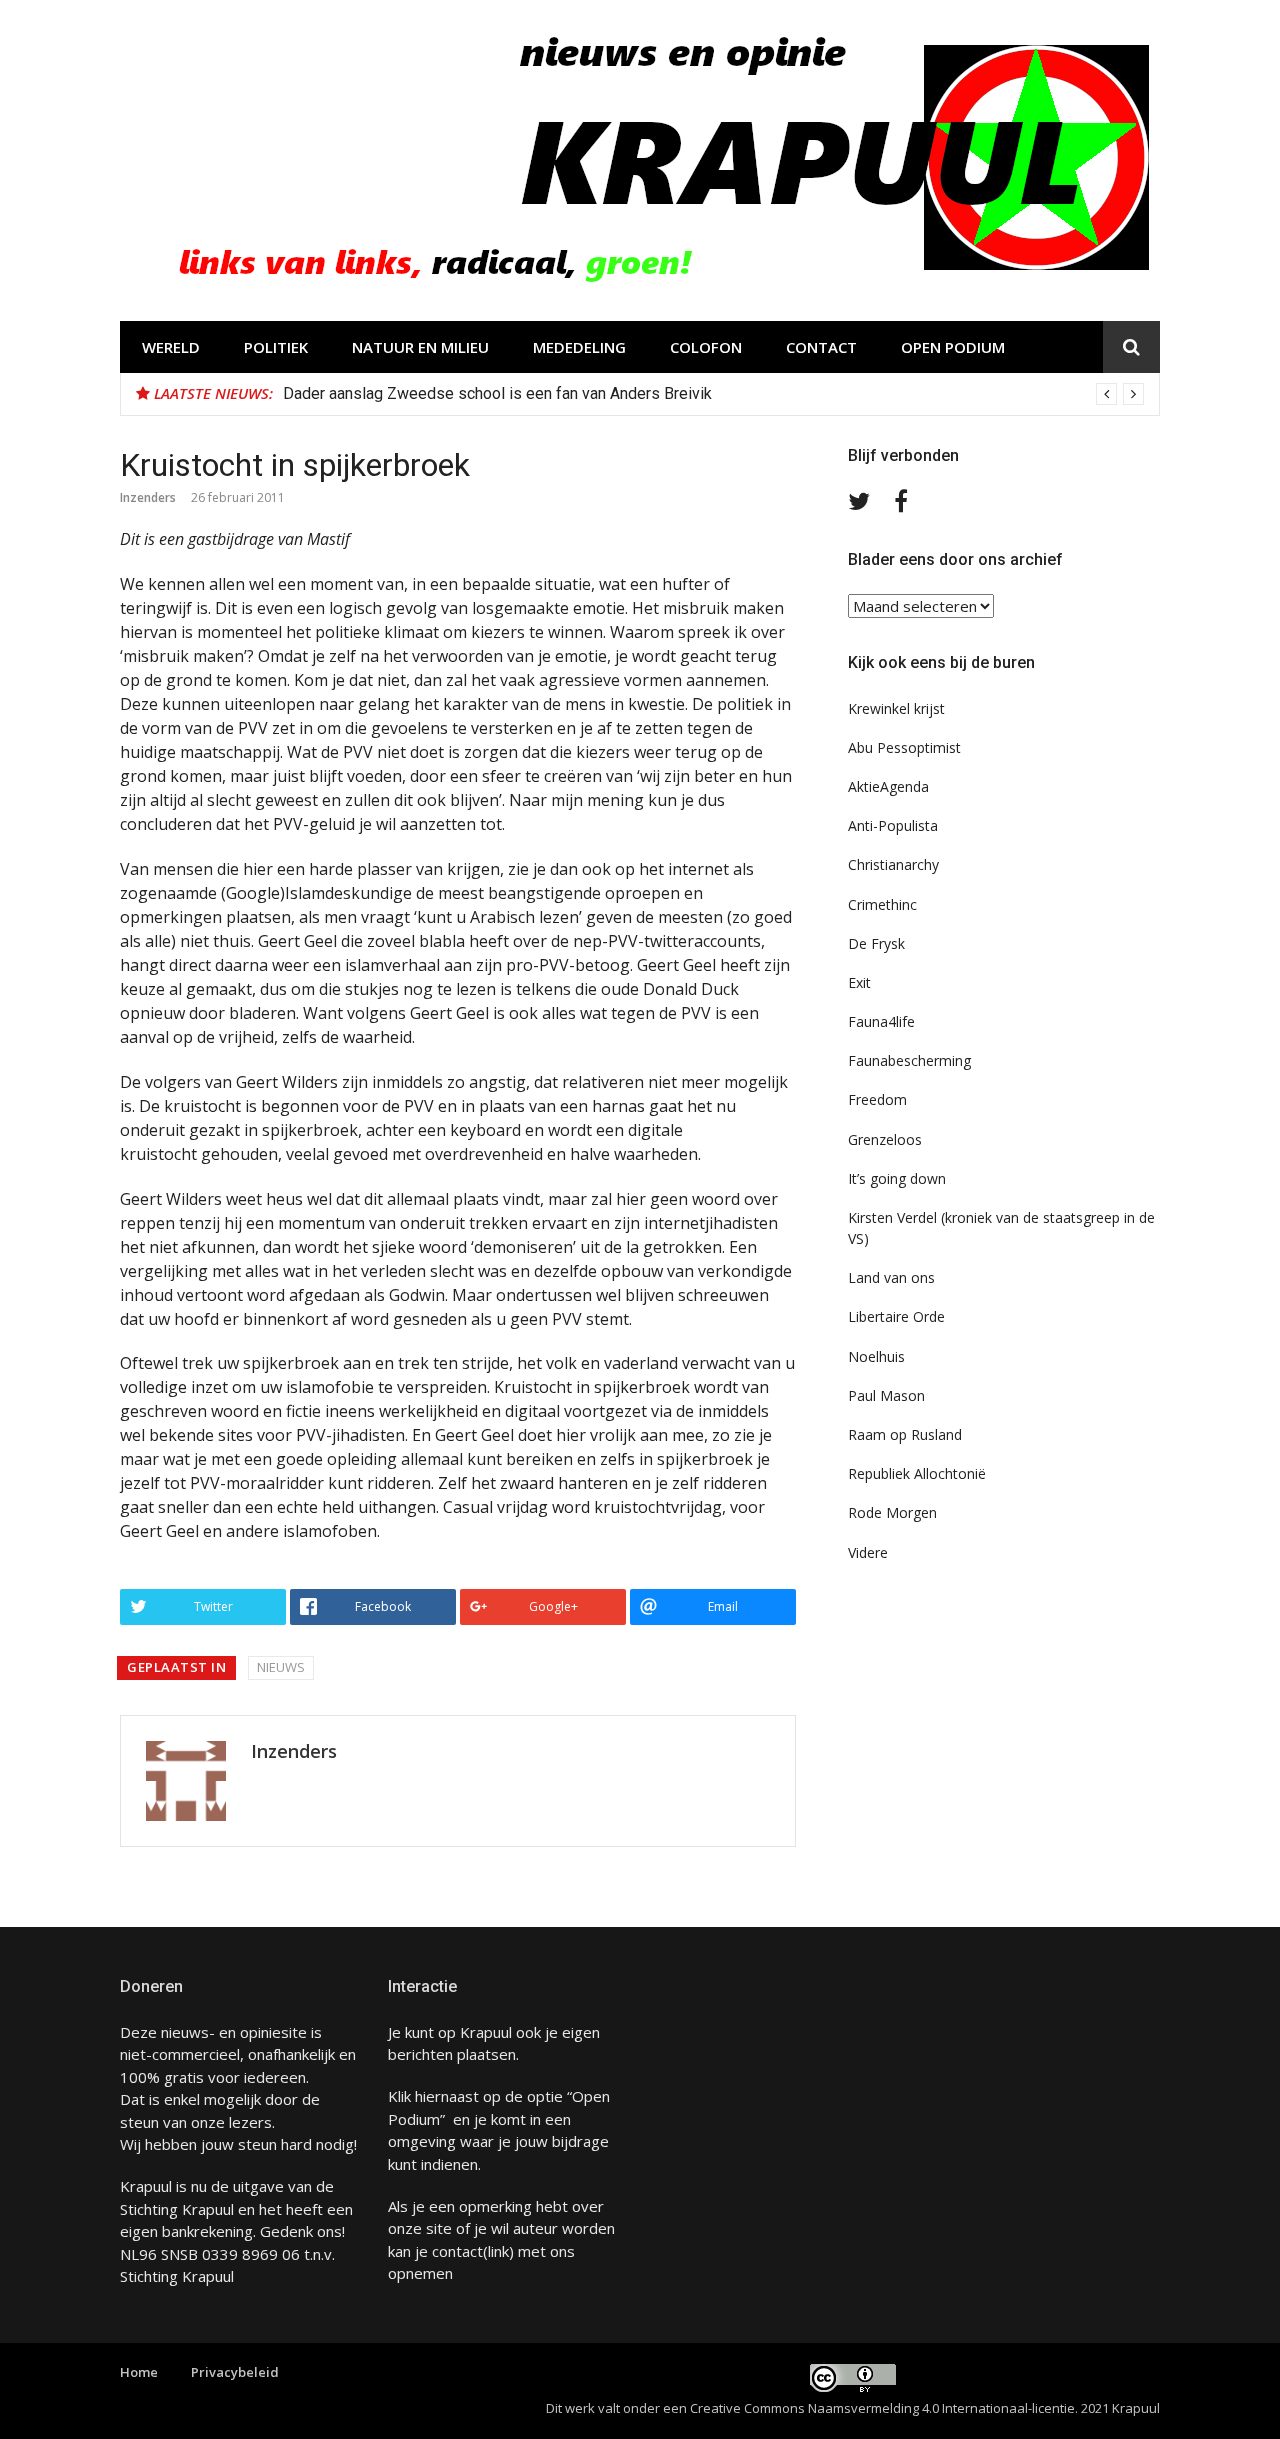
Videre (868, 1552)
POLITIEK (276, 347)
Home (139, 2372)
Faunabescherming (909, 1060)
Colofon (706, 347)
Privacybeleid (235, 2372)
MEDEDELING (579, 347)
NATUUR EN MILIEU (420, 347)
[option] (713, 394)
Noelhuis (876, 1356)
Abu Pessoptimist (904, 747)
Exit (859, 982)
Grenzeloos (885, 1139)
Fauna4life (881, 1021)
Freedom (877, 1099)
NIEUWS (281, 1667)
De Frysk (876, 943)
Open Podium (953, 347)
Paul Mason (886, 1395)
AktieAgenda (888, 786)
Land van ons (891, 1277)
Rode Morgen (892, 1512)
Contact (821, 347)
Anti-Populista (893, 825)
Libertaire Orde (896, 1316)
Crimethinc (882, 904)
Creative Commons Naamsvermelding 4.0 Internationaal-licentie (882, 2408)
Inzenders (148, 497)
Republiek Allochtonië (917, 1473)
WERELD (171, 347)
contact (457, 2251)
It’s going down (897, 1178)
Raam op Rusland (905, 1434)
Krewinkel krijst (896, 708)
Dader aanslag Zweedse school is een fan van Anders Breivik (497, 393)
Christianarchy (893, 864)
